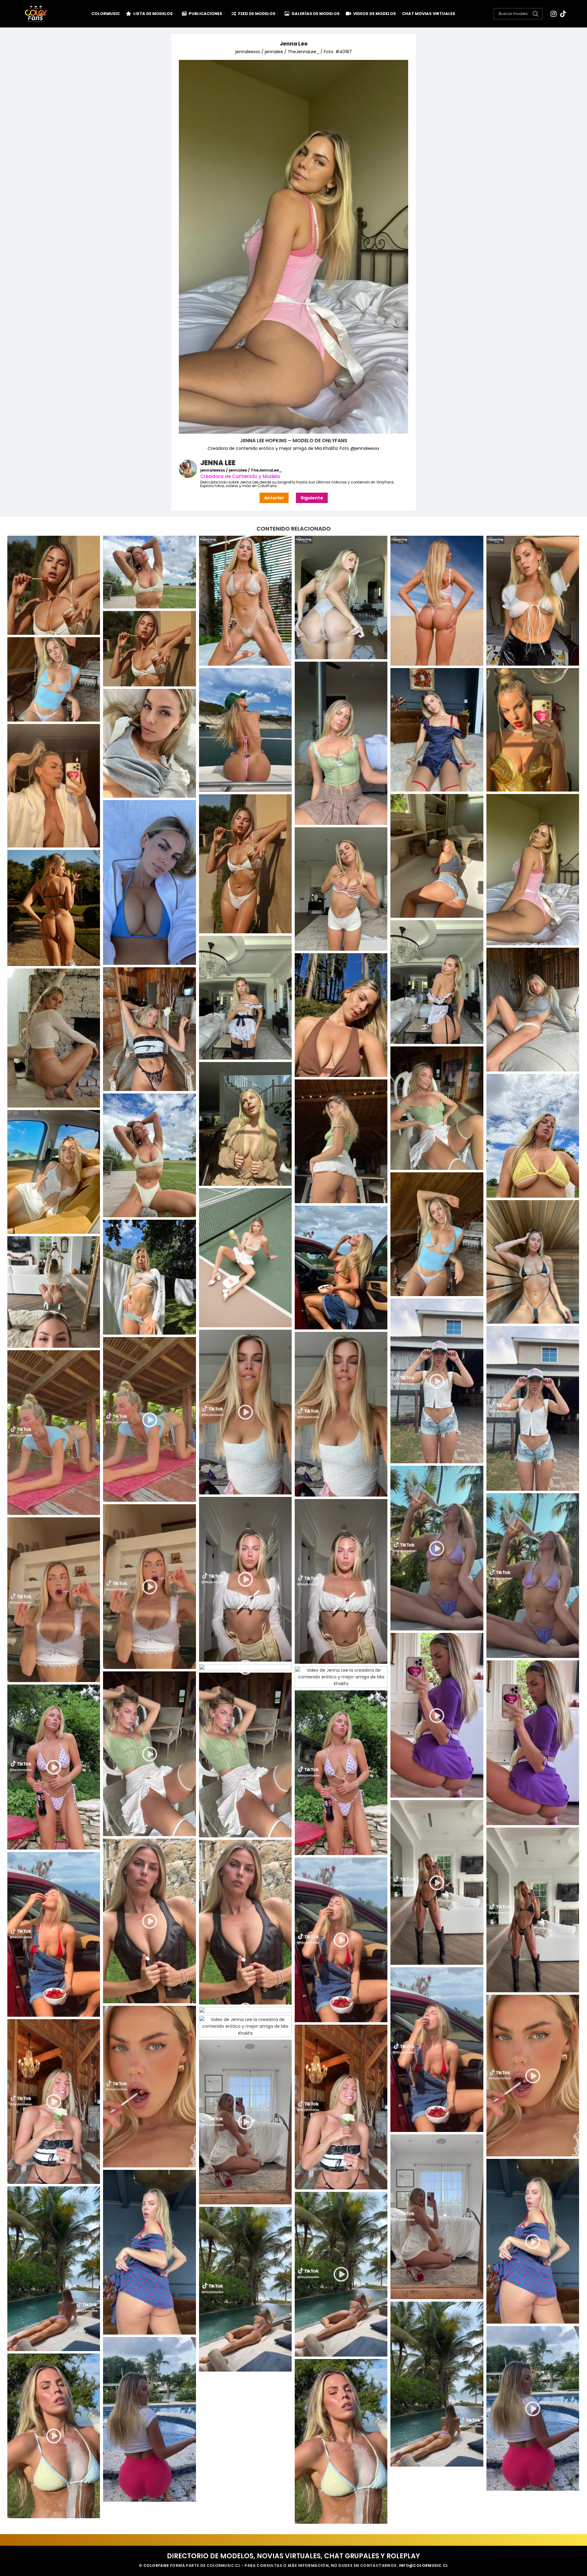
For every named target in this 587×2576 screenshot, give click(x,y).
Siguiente (312, 498)
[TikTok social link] (563, 14)
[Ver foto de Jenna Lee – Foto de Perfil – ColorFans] (54, 585)
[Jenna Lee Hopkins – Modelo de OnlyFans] (437, 1381)
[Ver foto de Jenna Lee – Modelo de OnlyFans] (149, 572)
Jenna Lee (294, 44)
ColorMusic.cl (223, 2565)
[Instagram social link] (554, 14)
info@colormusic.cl (424, 2565)
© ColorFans (154, 2565)
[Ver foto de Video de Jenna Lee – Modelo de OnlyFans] (54, 1433)
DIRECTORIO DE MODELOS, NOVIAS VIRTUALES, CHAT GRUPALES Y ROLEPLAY (293, 2556)
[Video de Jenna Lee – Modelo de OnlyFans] (149, 1419)
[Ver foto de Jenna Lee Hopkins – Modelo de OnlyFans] (245, 601)
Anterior (274, 498)
